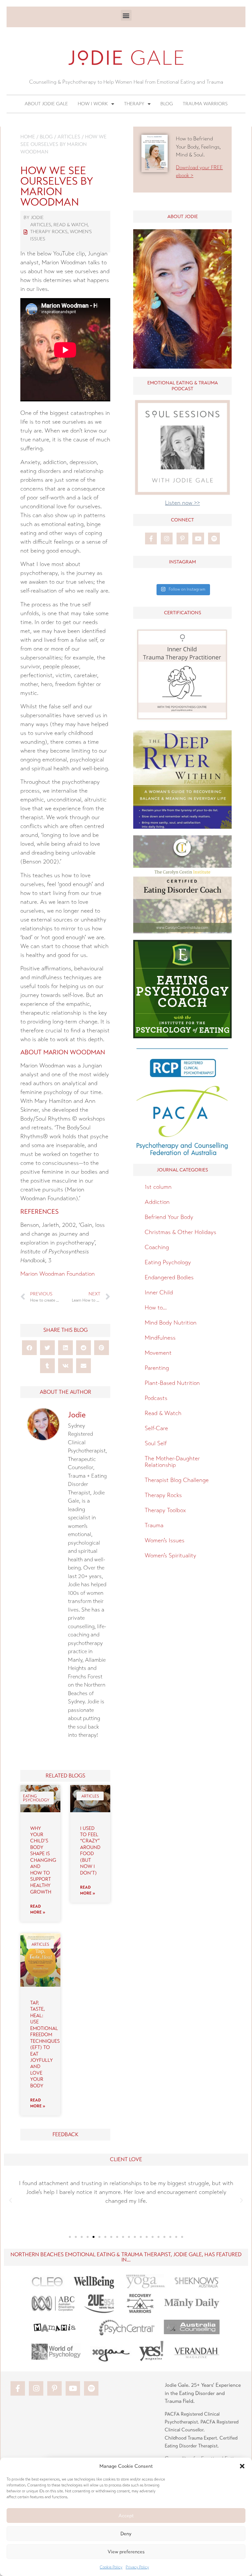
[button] (242, 2466)
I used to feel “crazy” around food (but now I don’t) (90, 1851)
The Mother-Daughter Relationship (172, 1462)
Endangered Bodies (169, 1277)
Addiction (157, 1202)
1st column (158, 1187)
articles (69, 137)
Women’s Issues (165, 1540)
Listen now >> (182, 503)
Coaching (157, 1247)
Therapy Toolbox (165, 1510)
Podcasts (156, 1398)
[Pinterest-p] (182, 538)
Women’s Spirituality (170, 1555)
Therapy (134, 104)
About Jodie (183, 217)
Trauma (154, 1525)
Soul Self (156, 1443)
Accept (126, 2516)
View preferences (126, 2552)
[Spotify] (214, 538)
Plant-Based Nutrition (172, 1383)
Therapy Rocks (49, 232)
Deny (126, 2534)
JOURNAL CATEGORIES (182, 1170)
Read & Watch (71, 225)
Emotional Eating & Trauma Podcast (183, 386)
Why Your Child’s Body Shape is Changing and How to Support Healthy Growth (43, 1860)
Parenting (157, 1368)
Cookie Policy (111, 2567)
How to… (156, 1308)
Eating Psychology (168, 1262)
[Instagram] (167, 538)
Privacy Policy (137, 2567)
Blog (167, 104)
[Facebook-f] (151, 538)
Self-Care (156, 1428)
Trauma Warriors (205, 104)
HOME (28, 137)
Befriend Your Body (169, 1217)
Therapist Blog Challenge (177, 1480)
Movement (158, 1353)
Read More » (38, 1909)
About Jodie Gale (46, 104)
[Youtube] (198, 538)
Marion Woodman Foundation (58, 1274)
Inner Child (159, 1292)
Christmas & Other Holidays (180, 1232)
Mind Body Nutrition (171, 1323)
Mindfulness (160, 1338)
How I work (93, 104)
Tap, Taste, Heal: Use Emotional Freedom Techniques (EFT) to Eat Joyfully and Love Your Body (45, 2044)
